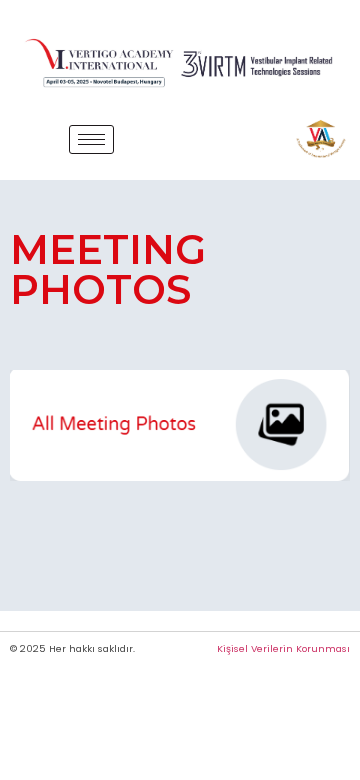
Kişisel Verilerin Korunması (283, 648)
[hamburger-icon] (91, 139)
